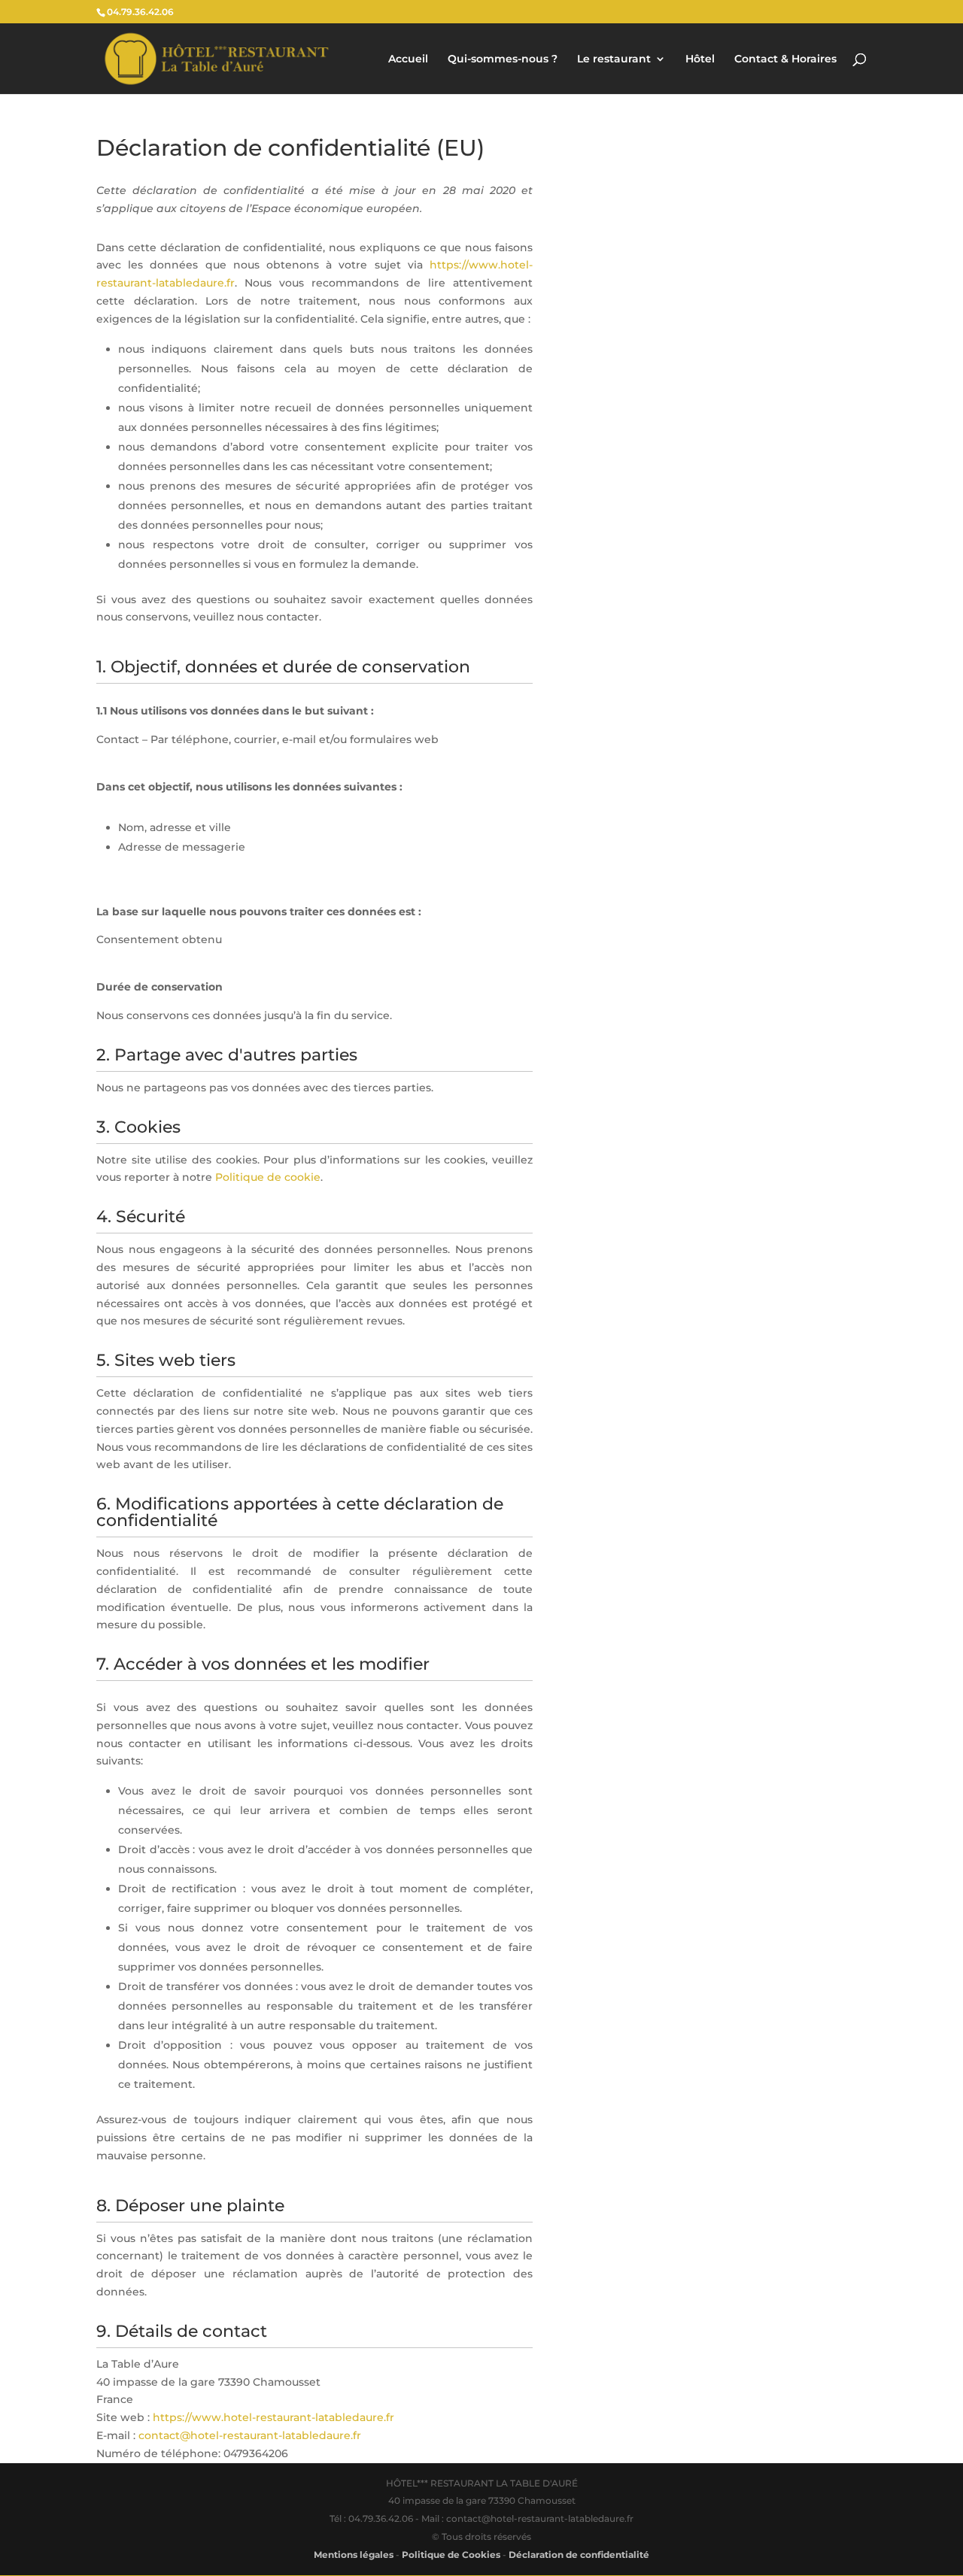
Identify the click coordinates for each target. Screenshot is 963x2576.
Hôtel (700, 59)
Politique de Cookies (451, 2555)
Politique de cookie (268, 1177)
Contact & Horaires (785, 59)
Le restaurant (614, 59)
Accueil (408, 59)
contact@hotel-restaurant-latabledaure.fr (250, 2435)
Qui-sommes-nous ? (503, 59)
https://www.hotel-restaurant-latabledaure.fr (273, 2417)
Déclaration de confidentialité (579, 2555)
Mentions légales (354, 2555)
